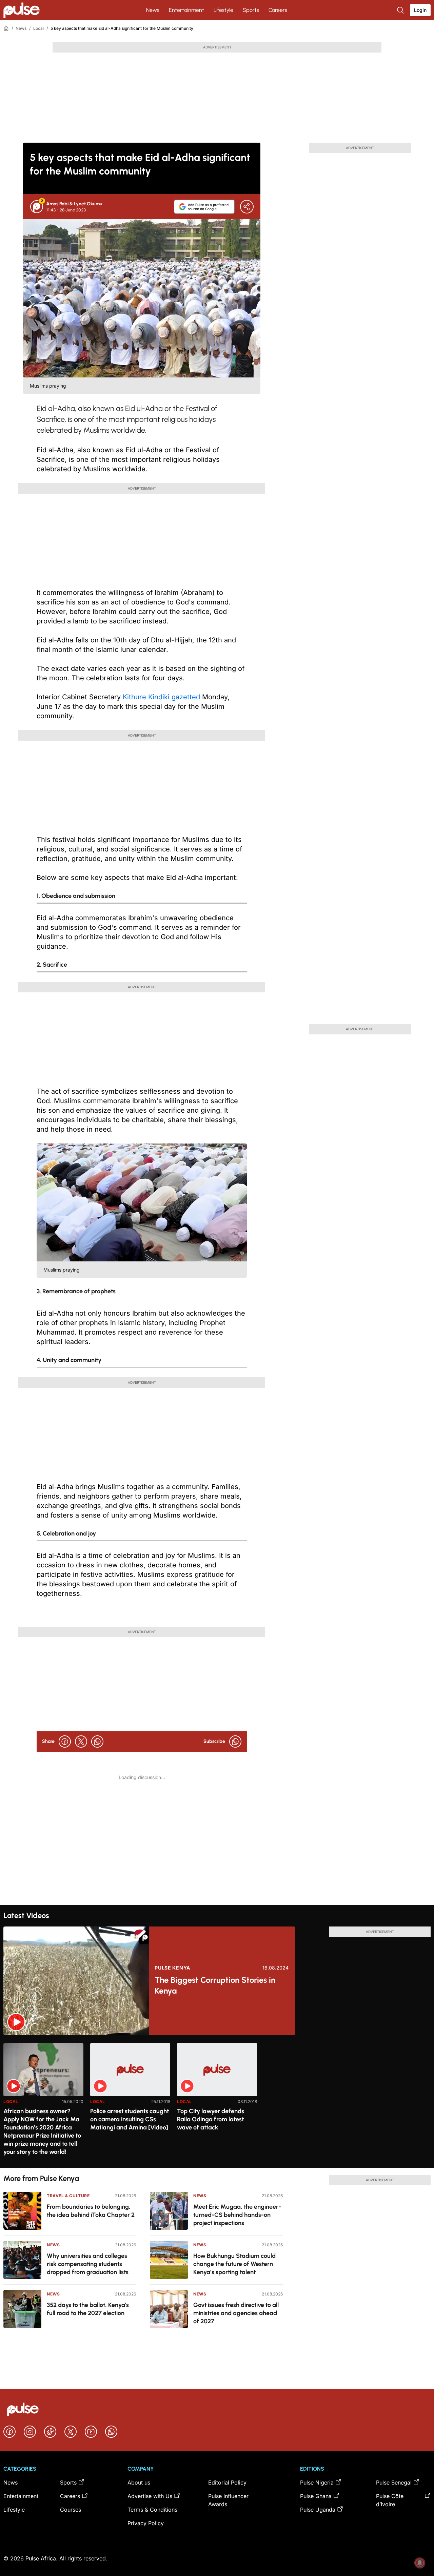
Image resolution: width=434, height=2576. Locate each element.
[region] (217, 2101)
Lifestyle (223, 10)
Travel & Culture (68, 2196)
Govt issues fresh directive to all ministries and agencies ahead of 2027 (236, 2313)
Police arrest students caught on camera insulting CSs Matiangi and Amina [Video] (130, 2119)
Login (420, 10)
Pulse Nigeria (317, 2482)
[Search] (401, 10)
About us (139, 2482)
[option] (43, 2103)
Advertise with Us (150, 2496)
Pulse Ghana (316, 2496)
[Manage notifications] (420, 2563)
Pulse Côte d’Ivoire (390, 2500)
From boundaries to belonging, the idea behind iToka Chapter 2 (91, 2211)
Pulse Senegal (394, 2482)
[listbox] (217, 2101)
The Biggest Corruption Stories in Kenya (215, 1985)
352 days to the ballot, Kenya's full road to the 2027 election (88, 2309)
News (153, 10)
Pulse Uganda (318, 2510)
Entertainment (186, 10)
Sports (251, 10)
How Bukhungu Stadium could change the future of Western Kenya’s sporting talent (234, 2264)
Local (38, 28)
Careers (278, 10)
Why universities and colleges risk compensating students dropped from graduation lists (88, 2264)
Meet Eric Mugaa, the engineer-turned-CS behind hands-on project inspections (237, 2215)
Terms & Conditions (152, 2510)
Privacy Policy (146, 2523)
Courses (71, 2510)
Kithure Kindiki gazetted (162, 697)
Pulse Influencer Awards (228, 2500)
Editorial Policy (227, 2482)
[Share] (247, 207)
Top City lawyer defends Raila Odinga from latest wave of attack (211, 2119)
